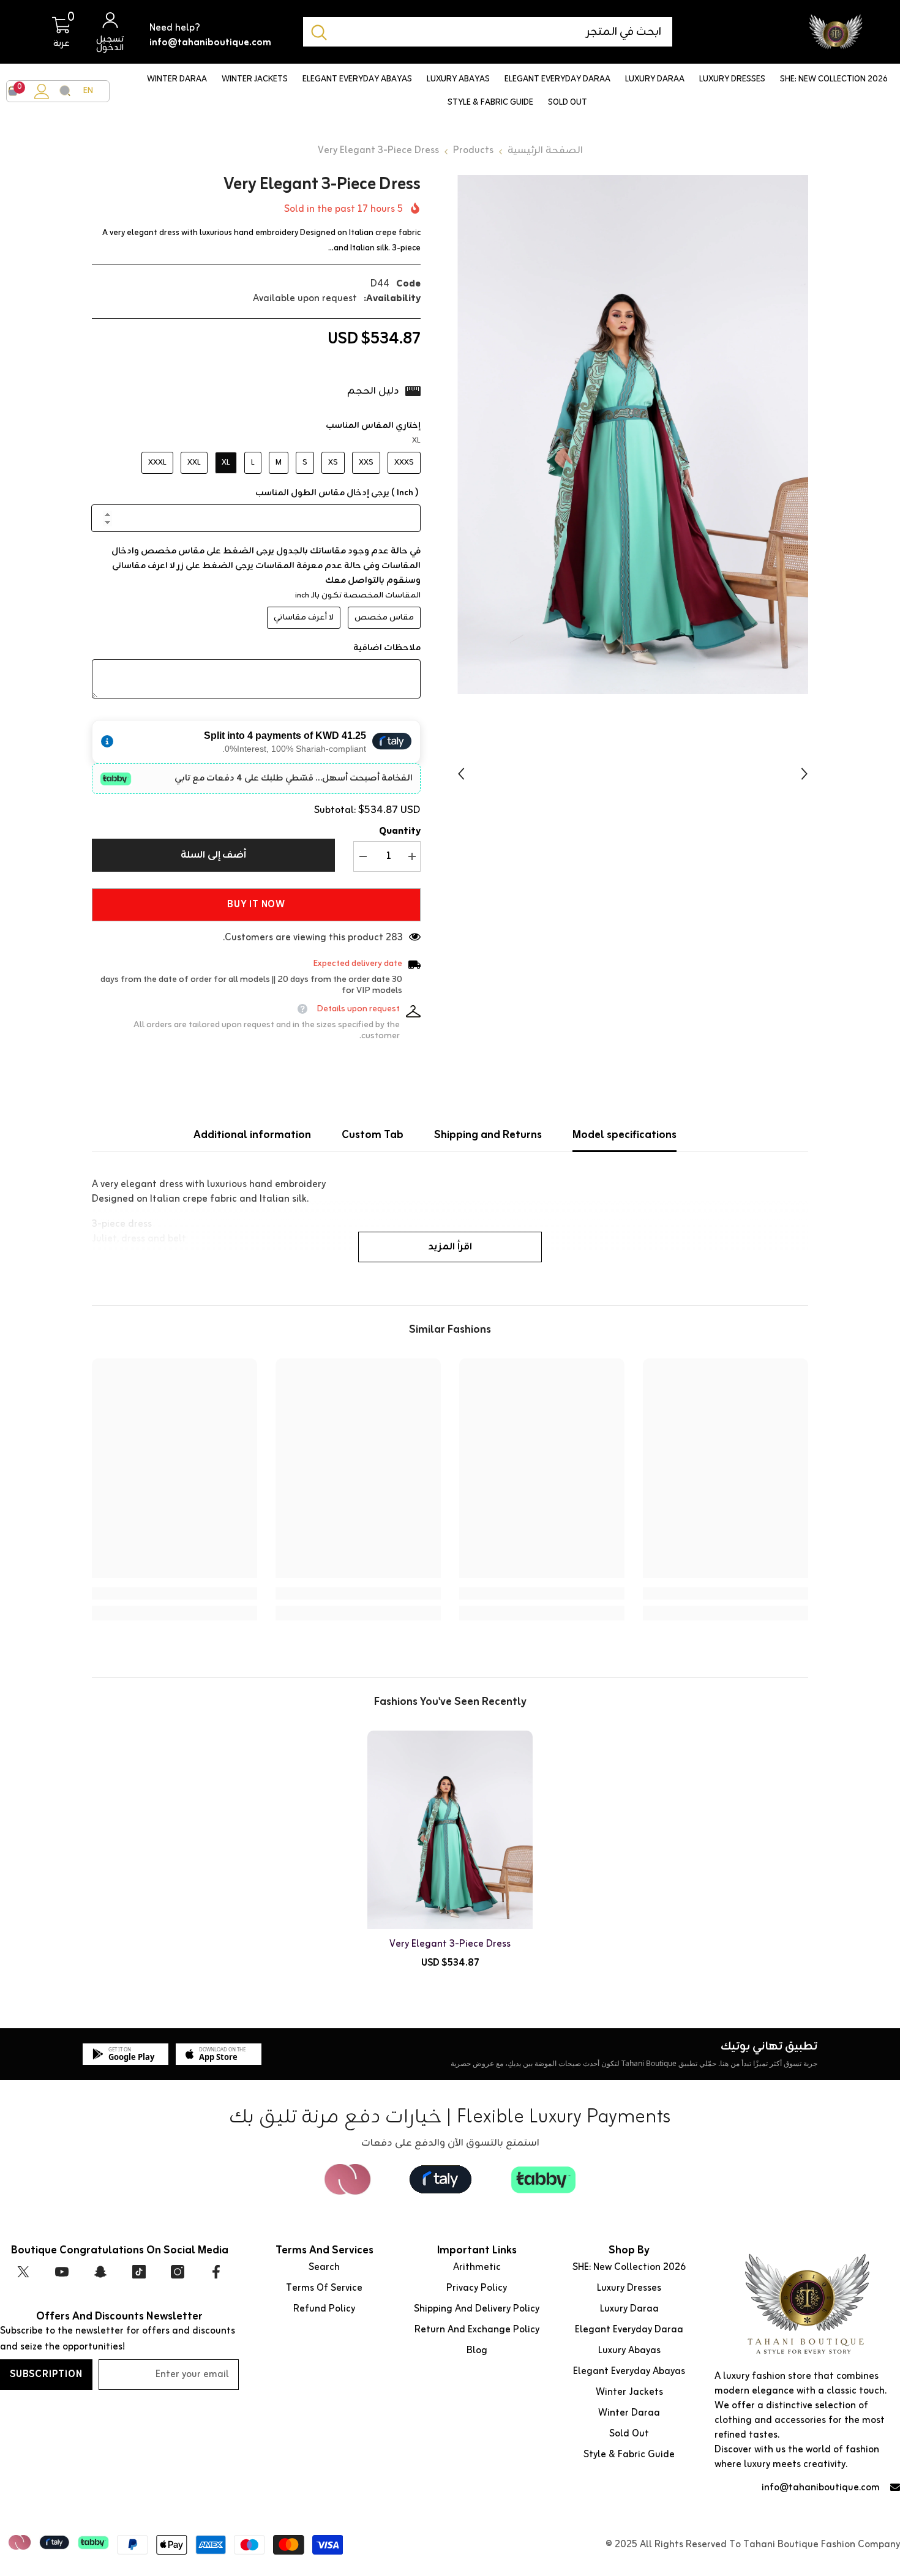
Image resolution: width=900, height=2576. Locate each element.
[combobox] (504, 32)
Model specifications (624, 1135)
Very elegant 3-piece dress (450, 1944)
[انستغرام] (178, 2272)
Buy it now (256, 905)
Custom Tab (373, 1135)
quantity (400, 831)
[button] (461, 774)
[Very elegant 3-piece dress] (450, 1830)
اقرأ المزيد (450, 1247)
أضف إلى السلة (214, 855)
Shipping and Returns (488, 1135)
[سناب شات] (100, 2272)
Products (473, 151)
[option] (633, 435)
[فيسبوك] (216, 2272)
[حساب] (42, 92)
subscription (46, 2375)
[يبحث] (488, 32)
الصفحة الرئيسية (545, 151)
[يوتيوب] (62, 2272)
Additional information (252, 1135)
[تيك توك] (139, 2272)
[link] (726, 1593)
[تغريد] (23, 2272)
